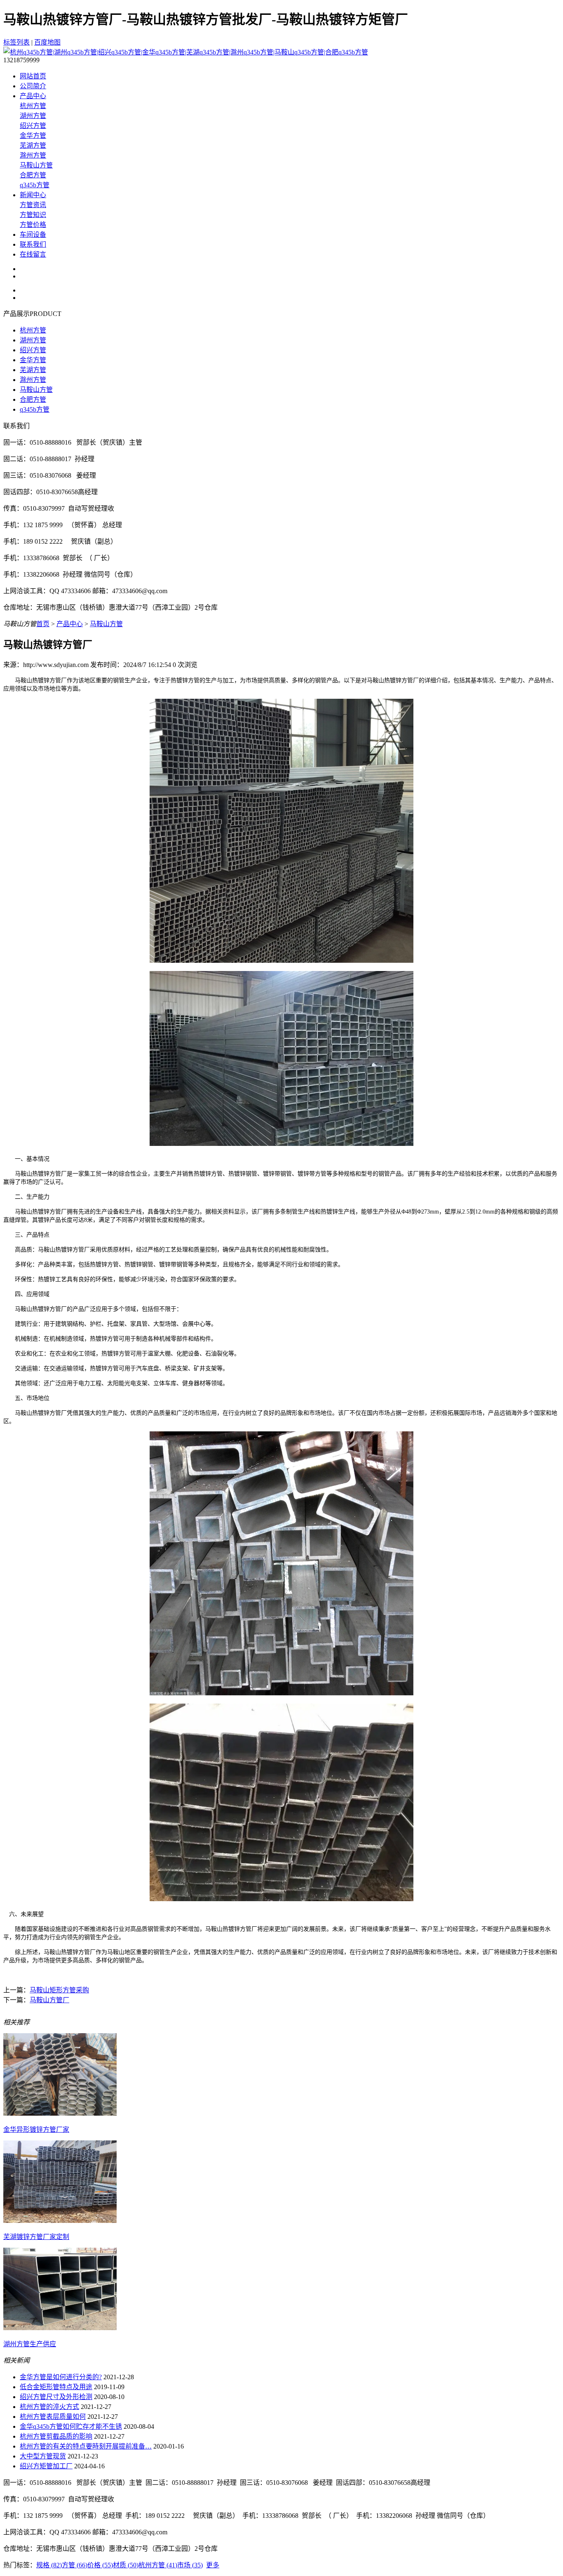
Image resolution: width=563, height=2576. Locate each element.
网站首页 (33, 76)
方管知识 (33, 215)
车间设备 (33, 235)
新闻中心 (33, 195)
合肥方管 (33, 175)
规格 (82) (49, 2565)
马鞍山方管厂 (49, 2000)
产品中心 (33, 96)
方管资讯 (33, 205)
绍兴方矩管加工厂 (46, 2466)
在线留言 (33, 254)
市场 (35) (190, 2565)
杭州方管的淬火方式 (49, 2407)
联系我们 (33, 244)
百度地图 (47, 42)
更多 (213, 2565)
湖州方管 (33, 116)
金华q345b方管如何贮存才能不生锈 (71, 2426)
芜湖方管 (33, 145)
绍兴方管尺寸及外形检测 (56, 2397)
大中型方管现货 (43, 2456)
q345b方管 (35, 185)
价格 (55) (100, 2565)
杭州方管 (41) (158, 2565)
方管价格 (33, 225)
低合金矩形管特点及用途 (56, 2387)
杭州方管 (33, 106)
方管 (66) (75, 2565)
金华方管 (33, 136)
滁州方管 (33, 155)
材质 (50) (126, 2565)
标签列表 (16, 42)
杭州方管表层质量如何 (53, 2417)
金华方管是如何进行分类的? (61, 2377)
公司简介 (33, 86)
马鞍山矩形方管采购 (59, 1990)
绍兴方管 (33, 126)
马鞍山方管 (36, 165)
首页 (43, 624)
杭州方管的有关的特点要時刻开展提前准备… (86, 2446)
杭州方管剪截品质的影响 (56, 2436)
